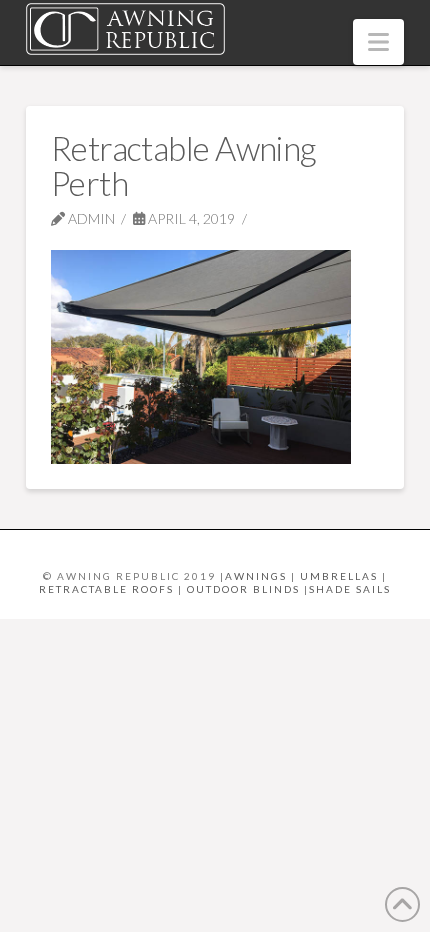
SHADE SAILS (350, 589)
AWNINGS (256, 576)
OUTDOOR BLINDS (243, 589)
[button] (378, 42)
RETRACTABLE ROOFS (106, 589)
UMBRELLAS (339, 576)
